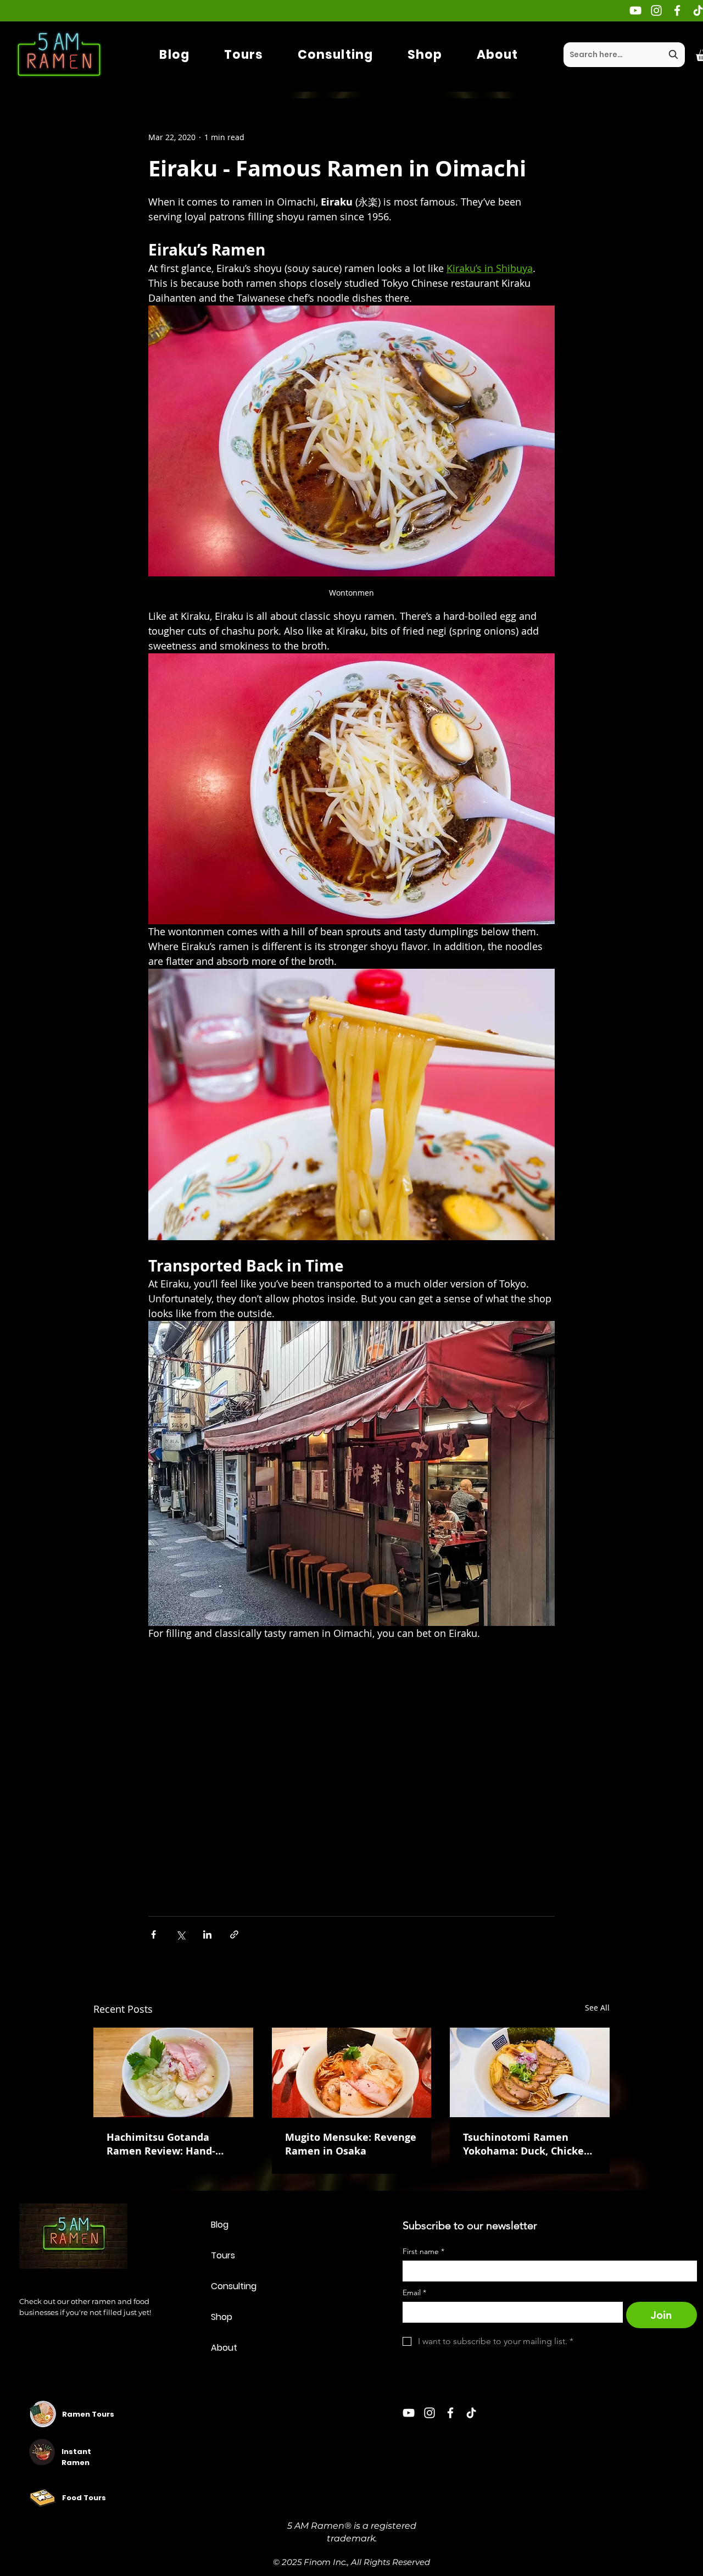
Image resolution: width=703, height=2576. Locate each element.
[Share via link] (234, 1934)
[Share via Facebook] (154, 1934)
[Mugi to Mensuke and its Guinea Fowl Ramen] (352, 2073)
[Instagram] (656, 10)
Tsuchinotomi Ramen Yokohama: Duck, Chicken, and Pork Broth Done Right (529, 2144)
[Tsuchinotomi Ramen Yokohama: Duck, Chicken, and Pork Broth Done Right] (530, 2072)
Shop (222, 2317)
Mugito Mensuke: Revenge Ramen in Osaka (351, 2144)
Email (414, 2293)
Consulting (234, 2286)
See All (597, 2008)
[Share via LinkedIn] (207, 1934)
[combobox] (624, 55)
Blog (220, 2225)
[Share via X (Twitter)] (180, 1934)
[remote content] (351, 1766)
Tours (223, 2255)
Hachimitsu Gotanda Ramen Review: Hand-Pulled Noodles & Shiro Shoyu (163, 2144)
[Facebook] (677, 10)
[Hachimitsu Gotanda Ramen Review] (173, 2072)
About (224, 2348)
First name (423, 2252)
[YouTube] (635, 10)
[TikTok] (471, 2413)
